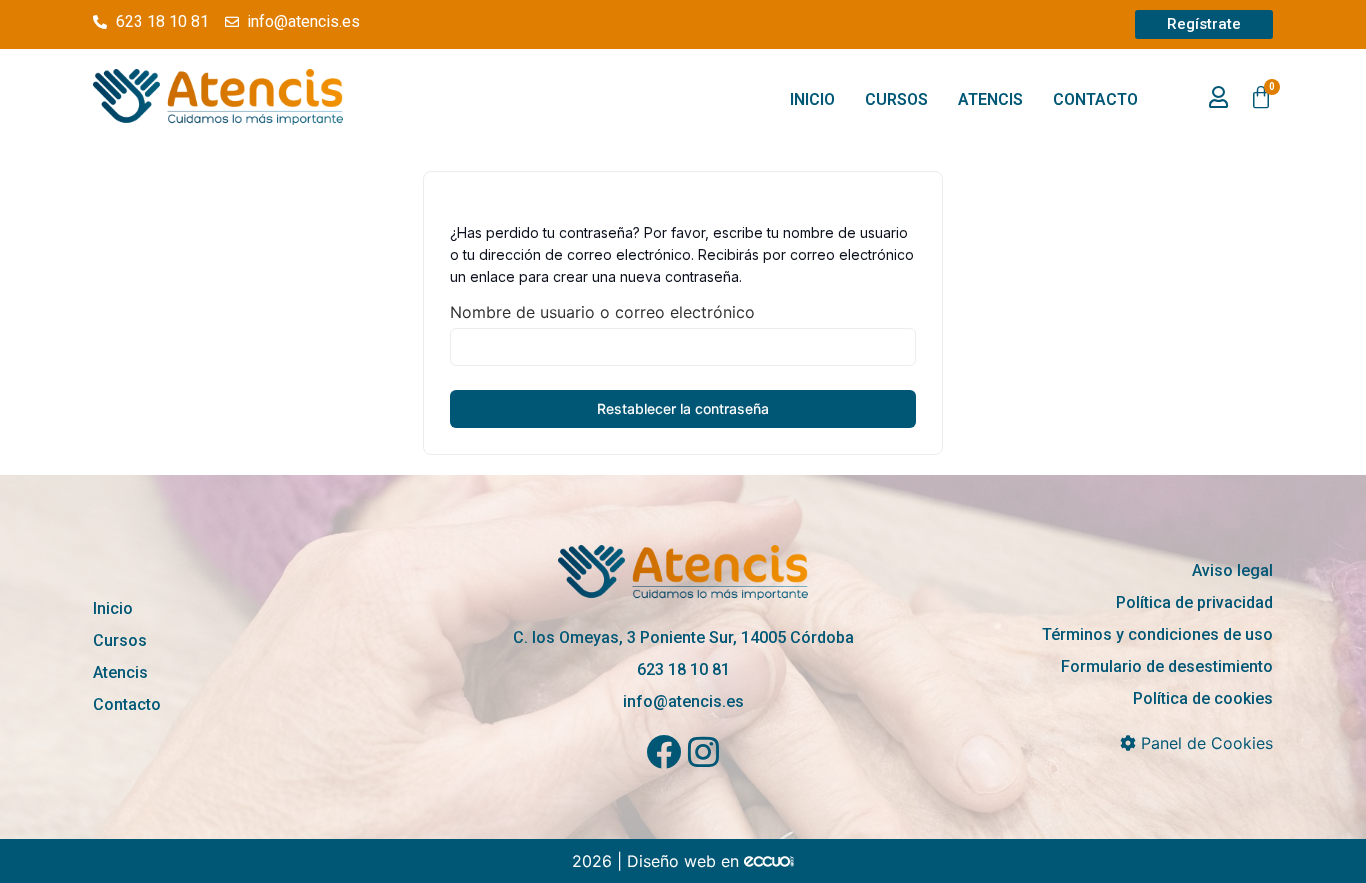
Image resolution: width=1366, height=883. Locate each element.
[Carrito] (1261, 98)
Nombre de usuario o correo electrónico (602, 312)
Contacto (1095, 99)
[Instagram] (703, 751)
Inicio (812, 99)
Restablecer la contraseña (683, 408)
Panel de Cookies (1204, 743)
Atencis (990, 99)
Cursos (896, 99)
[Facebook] (663, 751)
